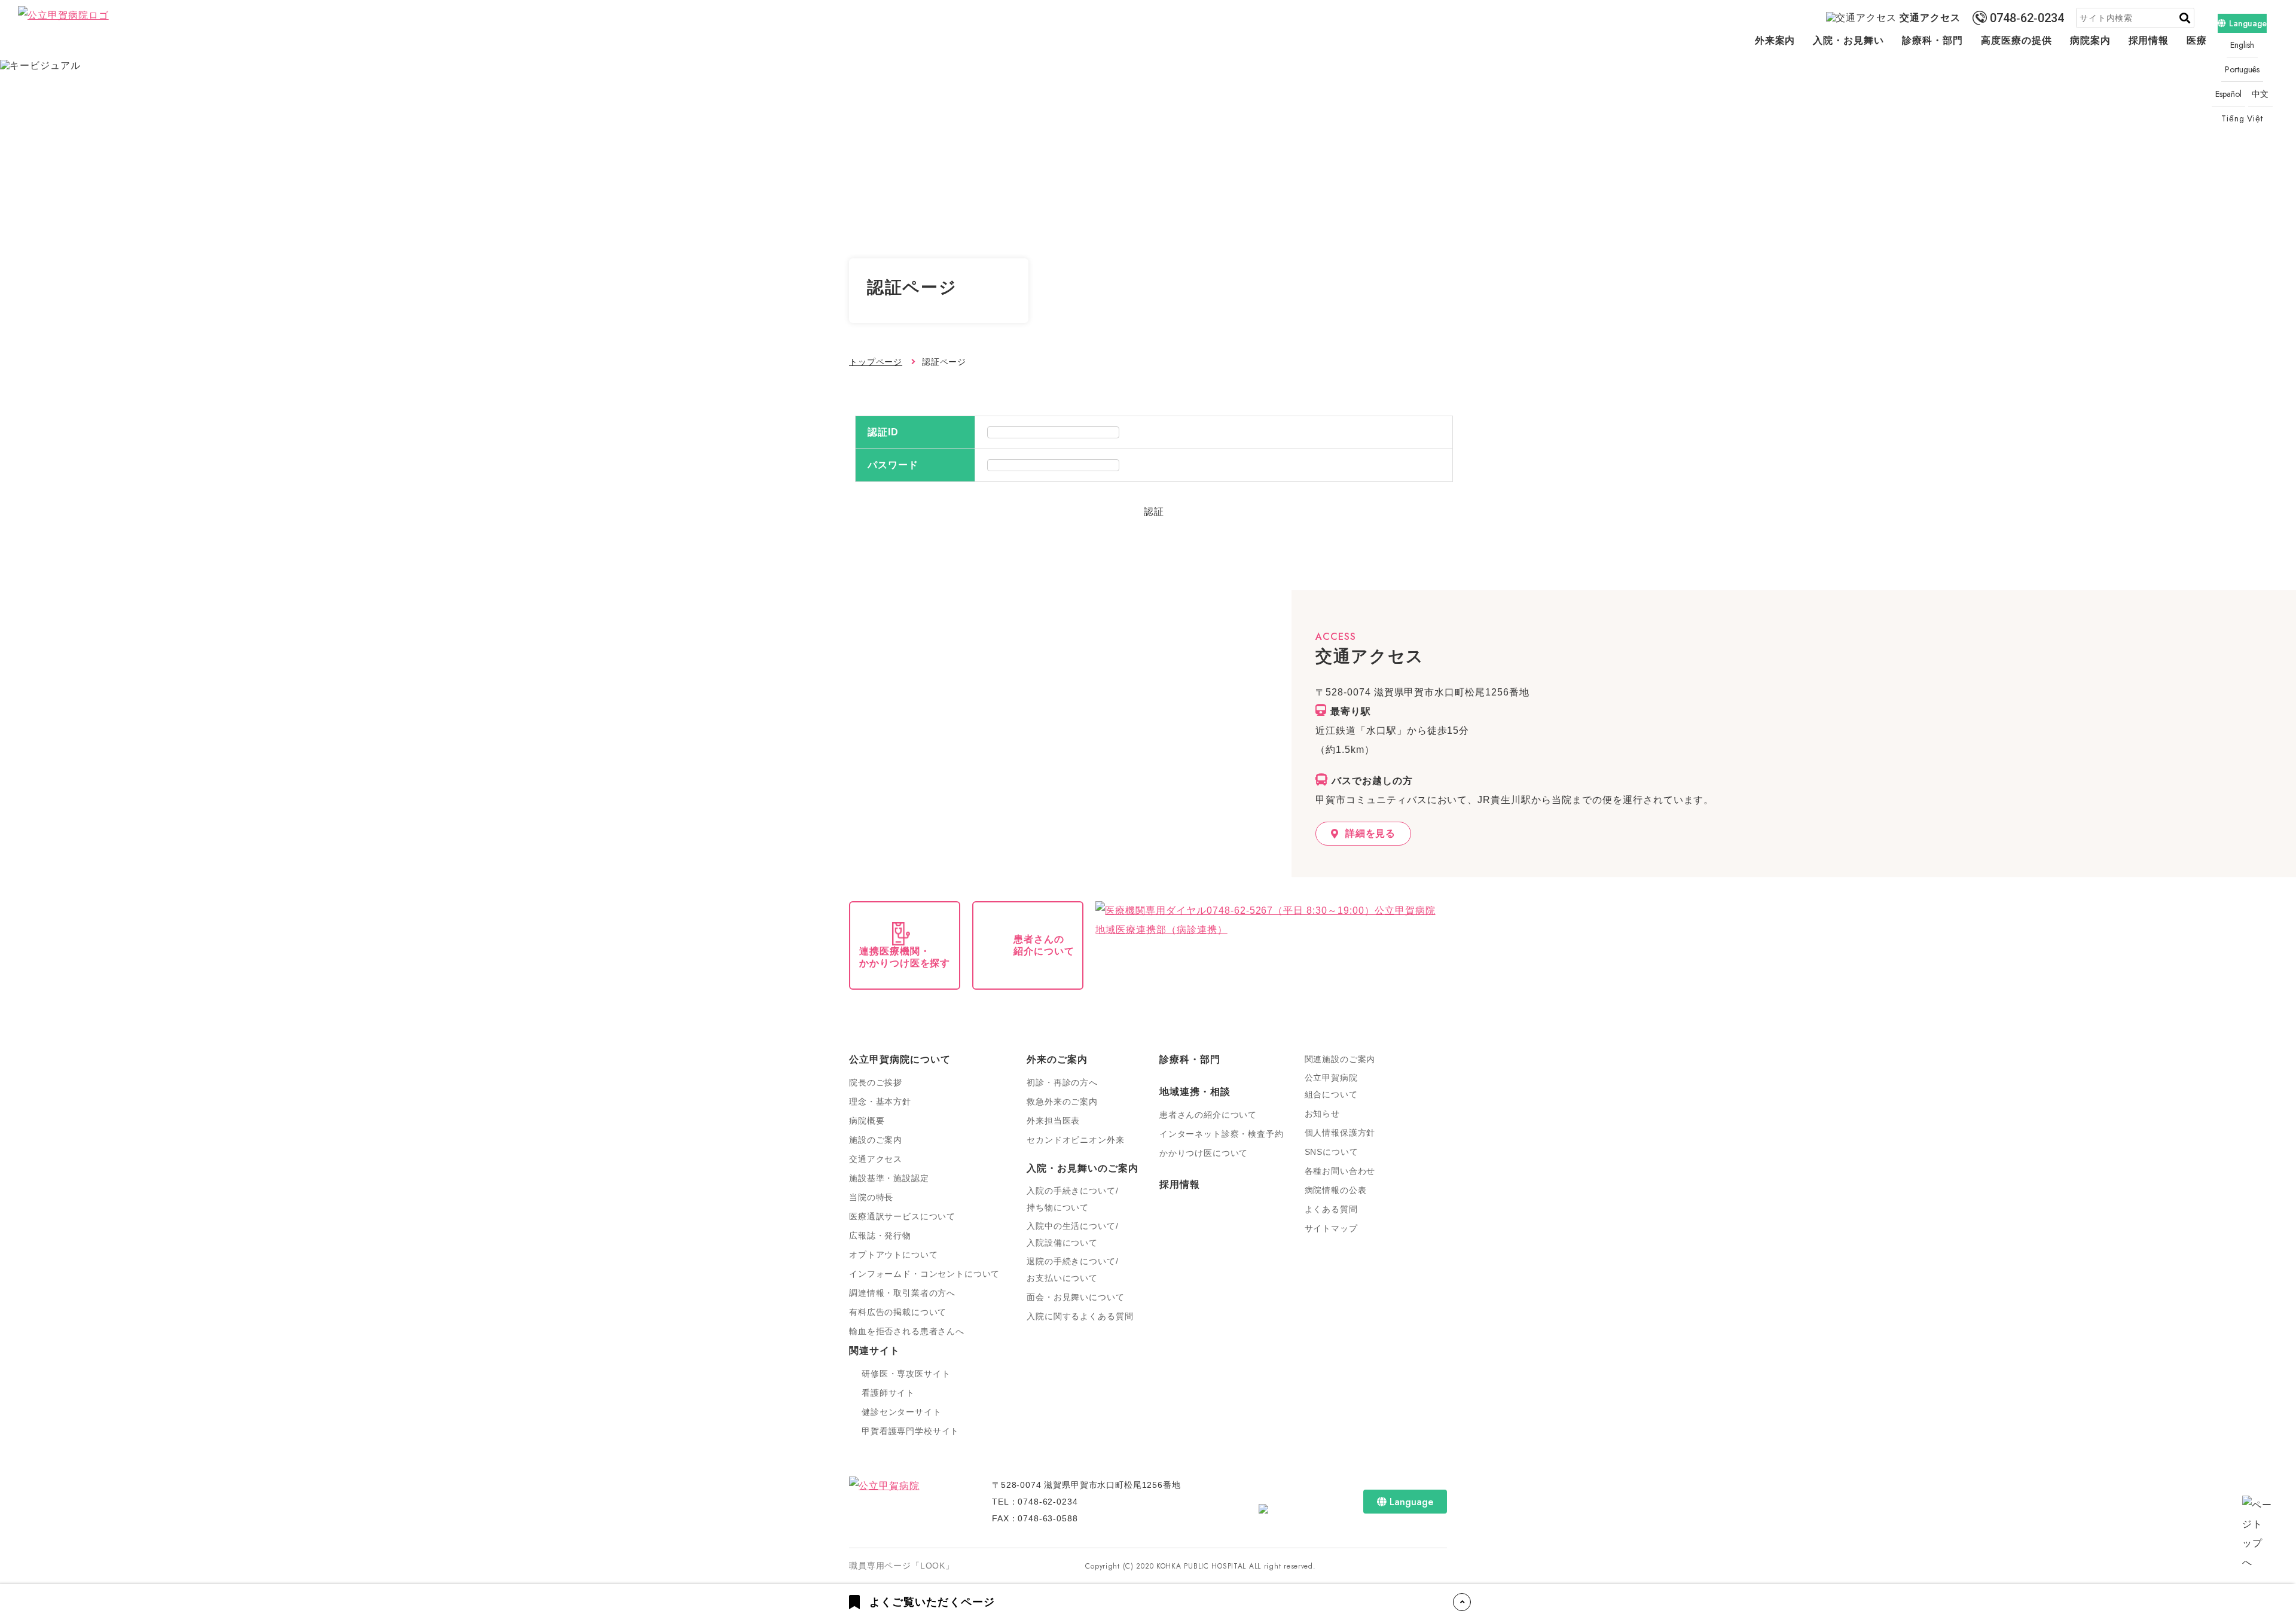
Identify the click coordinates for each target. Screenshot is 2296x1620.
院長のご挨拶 (876, 1082)
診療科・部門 (1932, 40)
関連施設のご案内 (1340, 1059)
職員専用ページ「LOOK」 (902, 1566)
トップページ (876, 362)
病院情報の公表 (1336, 1190)
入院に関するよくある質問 (1080, 1316)
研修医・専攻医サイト (906, 1374)
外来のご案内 (1057, 1059)
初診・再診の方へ (1062, 1082)
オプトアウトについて (893, 1255)
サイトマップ (1331, 1228)
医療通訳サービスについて (902, 1216)
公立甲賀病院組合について (1331, 1086)
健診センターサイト (902, 1412)
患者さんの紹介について (1208, 1115)
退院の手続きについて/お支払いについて (1072, 1270)
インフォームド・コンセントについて (924, 1274)
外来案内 (1775, 40)
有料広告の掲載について (898, 1312)
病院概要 (867, 1121)
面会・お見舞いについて (1075, 1297)
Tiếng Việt (2242, 118)
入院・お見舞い (1848, 40)
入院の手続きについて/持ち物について (1072, 1199)
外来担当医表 (1053, 1121)
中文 (2261, 94)
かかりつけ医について (1204, 1153)
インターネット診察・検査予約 (1222, 1134)
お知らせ (1322, 1113)
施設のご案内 (876, 1140)
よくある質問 (1331, 1209)
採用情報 (2149, 40)
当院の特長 (871, 1197)
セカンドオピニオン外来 (1075, 1140)
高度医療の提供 (2016, 40)
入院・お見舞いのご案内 (1083, 1168)
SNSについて (1332, 1152)
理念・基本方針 (880, 1102)
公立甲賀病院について (900, 1059)
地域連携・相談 (1195, 1092)
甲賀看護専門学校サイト (910, 1431)
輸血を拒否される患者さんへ (907, 1331)
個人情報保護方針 (1340, 1133)
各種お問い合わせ (1340, 1171)
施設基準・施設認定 (889, 1178)
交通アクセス (1930, 18)
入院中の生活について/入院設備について (1072, 1234)
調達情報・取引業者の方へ (902, 1293)
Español (2228, 94)
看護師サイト (888, 1393)
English (2242, 45)
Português (2242, 69)
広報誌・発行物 (880, 1235)
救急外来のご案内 (1062, 1102)
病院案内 (2090, 40)
